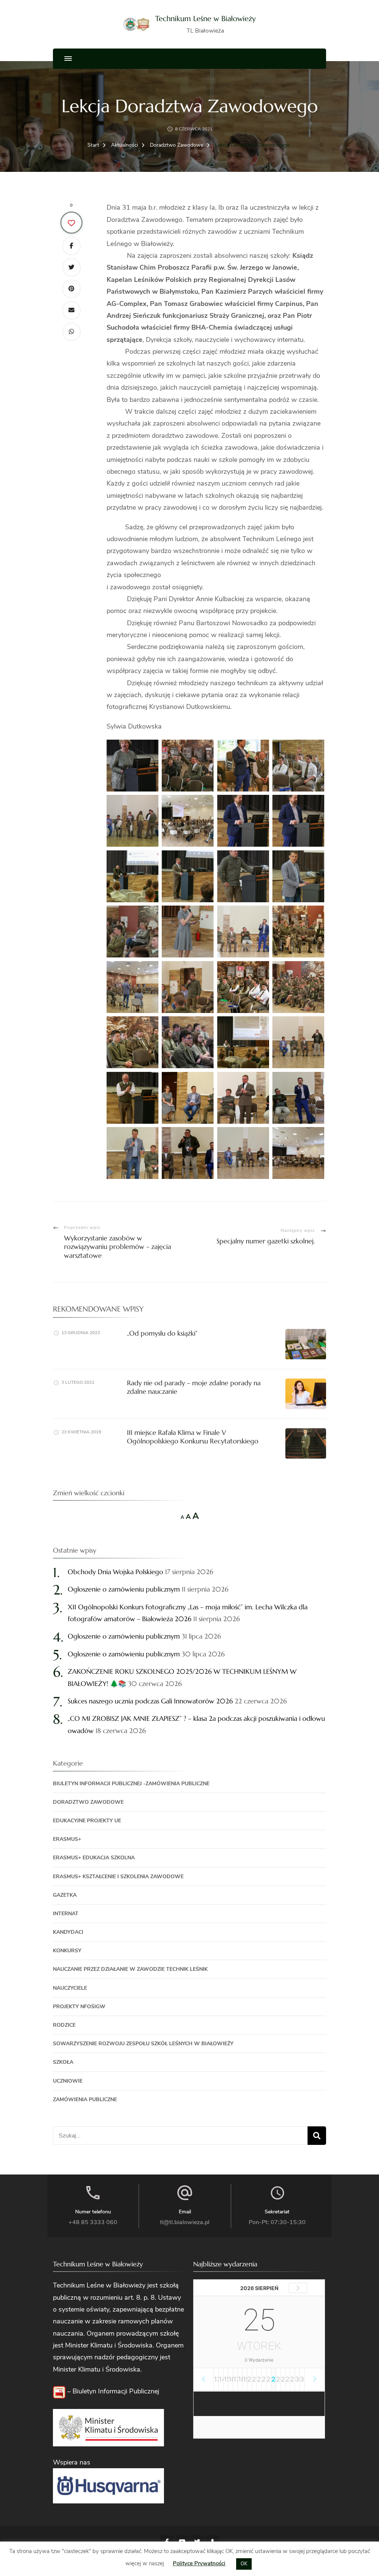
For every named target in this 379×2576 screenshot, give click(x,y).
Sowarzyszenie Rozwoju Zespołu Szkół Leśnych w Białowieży (143, 2044)
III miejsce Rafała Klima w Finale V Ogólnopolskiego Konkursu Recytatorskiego (193, 1437)
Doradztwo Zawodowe (88, 1802)
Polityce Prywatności (199, 2563)
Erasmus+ (67, 1839)
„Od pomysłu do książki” (162, 1333)
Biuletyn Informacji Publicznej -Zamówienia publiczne (131, 1784)
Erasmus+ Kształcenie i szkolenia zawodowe (118, 1877)
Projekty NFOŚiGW (79, 2007)
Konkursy (67, 1951)
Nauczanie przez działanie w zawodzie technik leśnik (130, 1969)
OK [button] (244, 2564)
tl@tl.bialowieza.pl (185, 2222)
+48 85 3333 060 (93, 2222)
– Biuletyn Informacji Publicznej (112, 2391)
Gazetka (65, 1895)
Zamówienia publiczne (85, 2100)
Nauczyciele (70, 1988)
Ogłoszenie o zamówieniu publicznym (124, 1589)
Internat (66, 1914)
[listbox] (259, 2379)
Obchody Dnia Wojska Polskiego (115, 1572)
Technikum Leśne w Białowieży (205, 19)
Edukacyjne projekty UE (87, 1821)
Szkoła (63, 2062)
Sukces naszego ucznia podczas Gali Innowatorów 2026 (150, 1701)
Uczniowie (68, 2081)
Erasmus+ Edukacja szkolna (94, 1858)
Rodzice (64, 2025)
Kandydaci (68, 1932)
